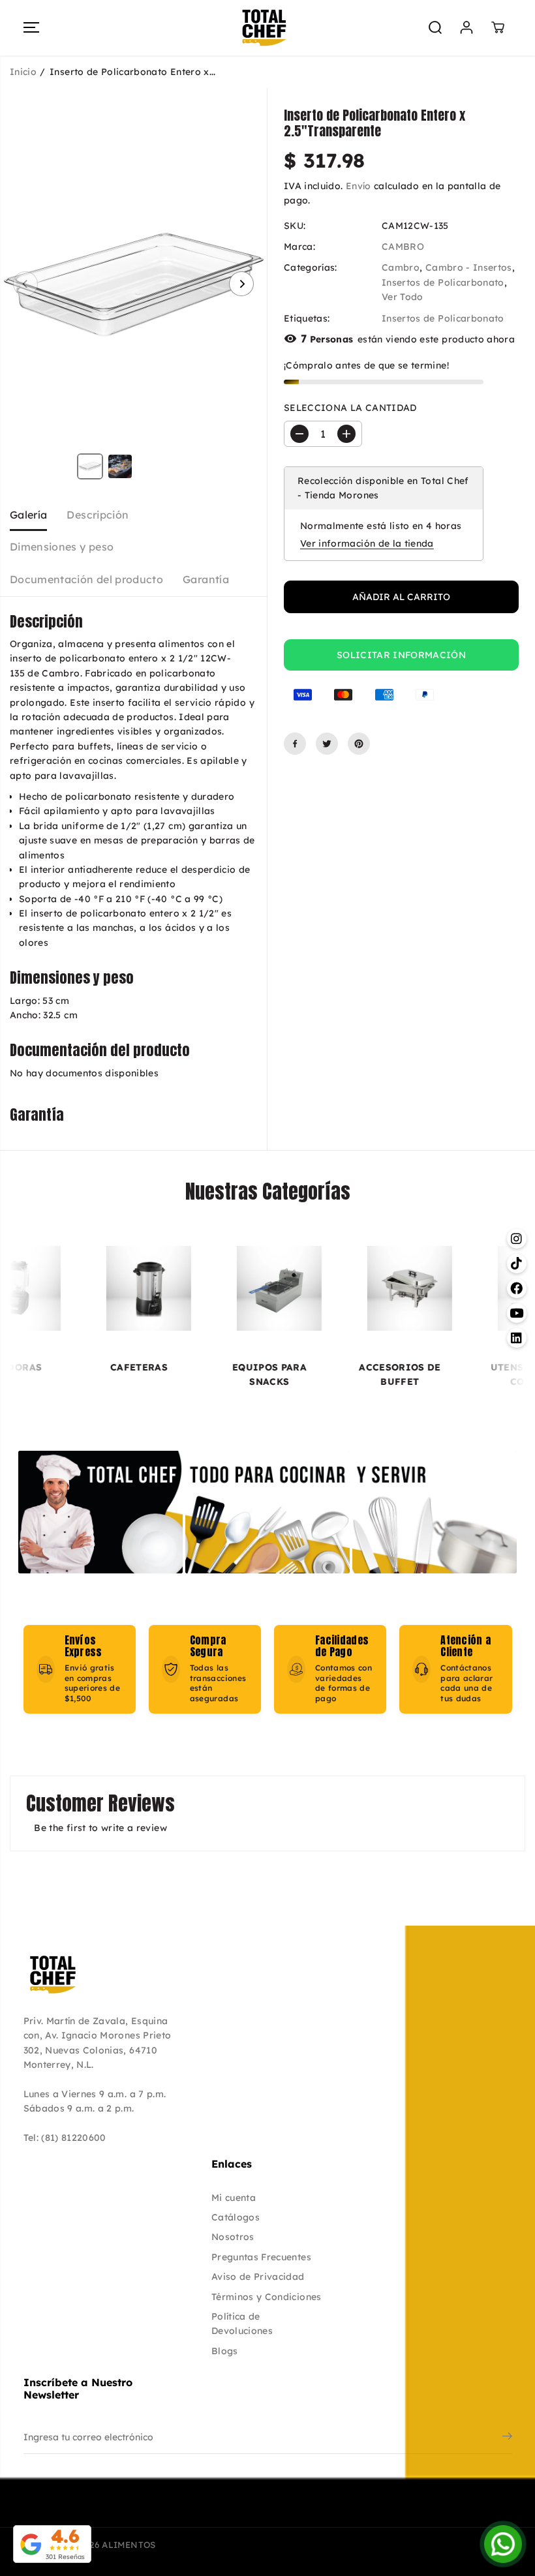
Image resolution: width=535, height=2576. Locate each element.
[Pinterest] (359, 744)
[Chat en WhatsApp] (503, 2544)
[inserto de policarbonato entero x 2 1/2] (133, 284)
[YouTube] (469, 2488)
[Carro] (498, 27)
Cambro (401, 267)
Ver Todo (403, 297)
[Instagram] (383, 2488)
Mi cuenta (234, 2198)
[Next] (241, 284)
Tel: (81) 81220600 (65, 2138)
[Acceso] (466, 27)
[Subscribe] (507, 2438)
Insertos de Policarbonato (443, 282)
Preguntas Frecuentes (261, 2257)
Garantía (206, 579)
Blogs (225, 2351)
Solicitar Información (401, 655)
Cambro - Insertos (469, 267)
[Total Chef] (264, 28)
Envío (359, 186)
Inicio (23, 72)
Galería (28, 515)
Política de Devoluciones (242, 2324)
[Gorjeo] (327, 744)
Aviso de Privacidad (258, 2277)
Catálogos (236, 2217)
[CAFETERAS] (83, 1288)
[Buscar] (435, 27)
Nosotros (233, 2237)
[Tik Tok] (412, 2488)
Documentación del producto (86, 579)
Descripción (98, 515)
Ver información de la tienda (367, 543)
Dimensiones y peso (62, 547)
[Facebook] (295, 744)
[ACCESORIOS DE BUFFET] (344, 1288)
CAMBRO (403, 247)
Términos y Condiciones (267, 2297)
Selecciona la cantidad (350, 408)
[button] (31, 28)
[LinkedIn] (498, 2488)
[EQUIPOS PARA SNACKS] (213, 1288)
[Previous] (25, 284)
